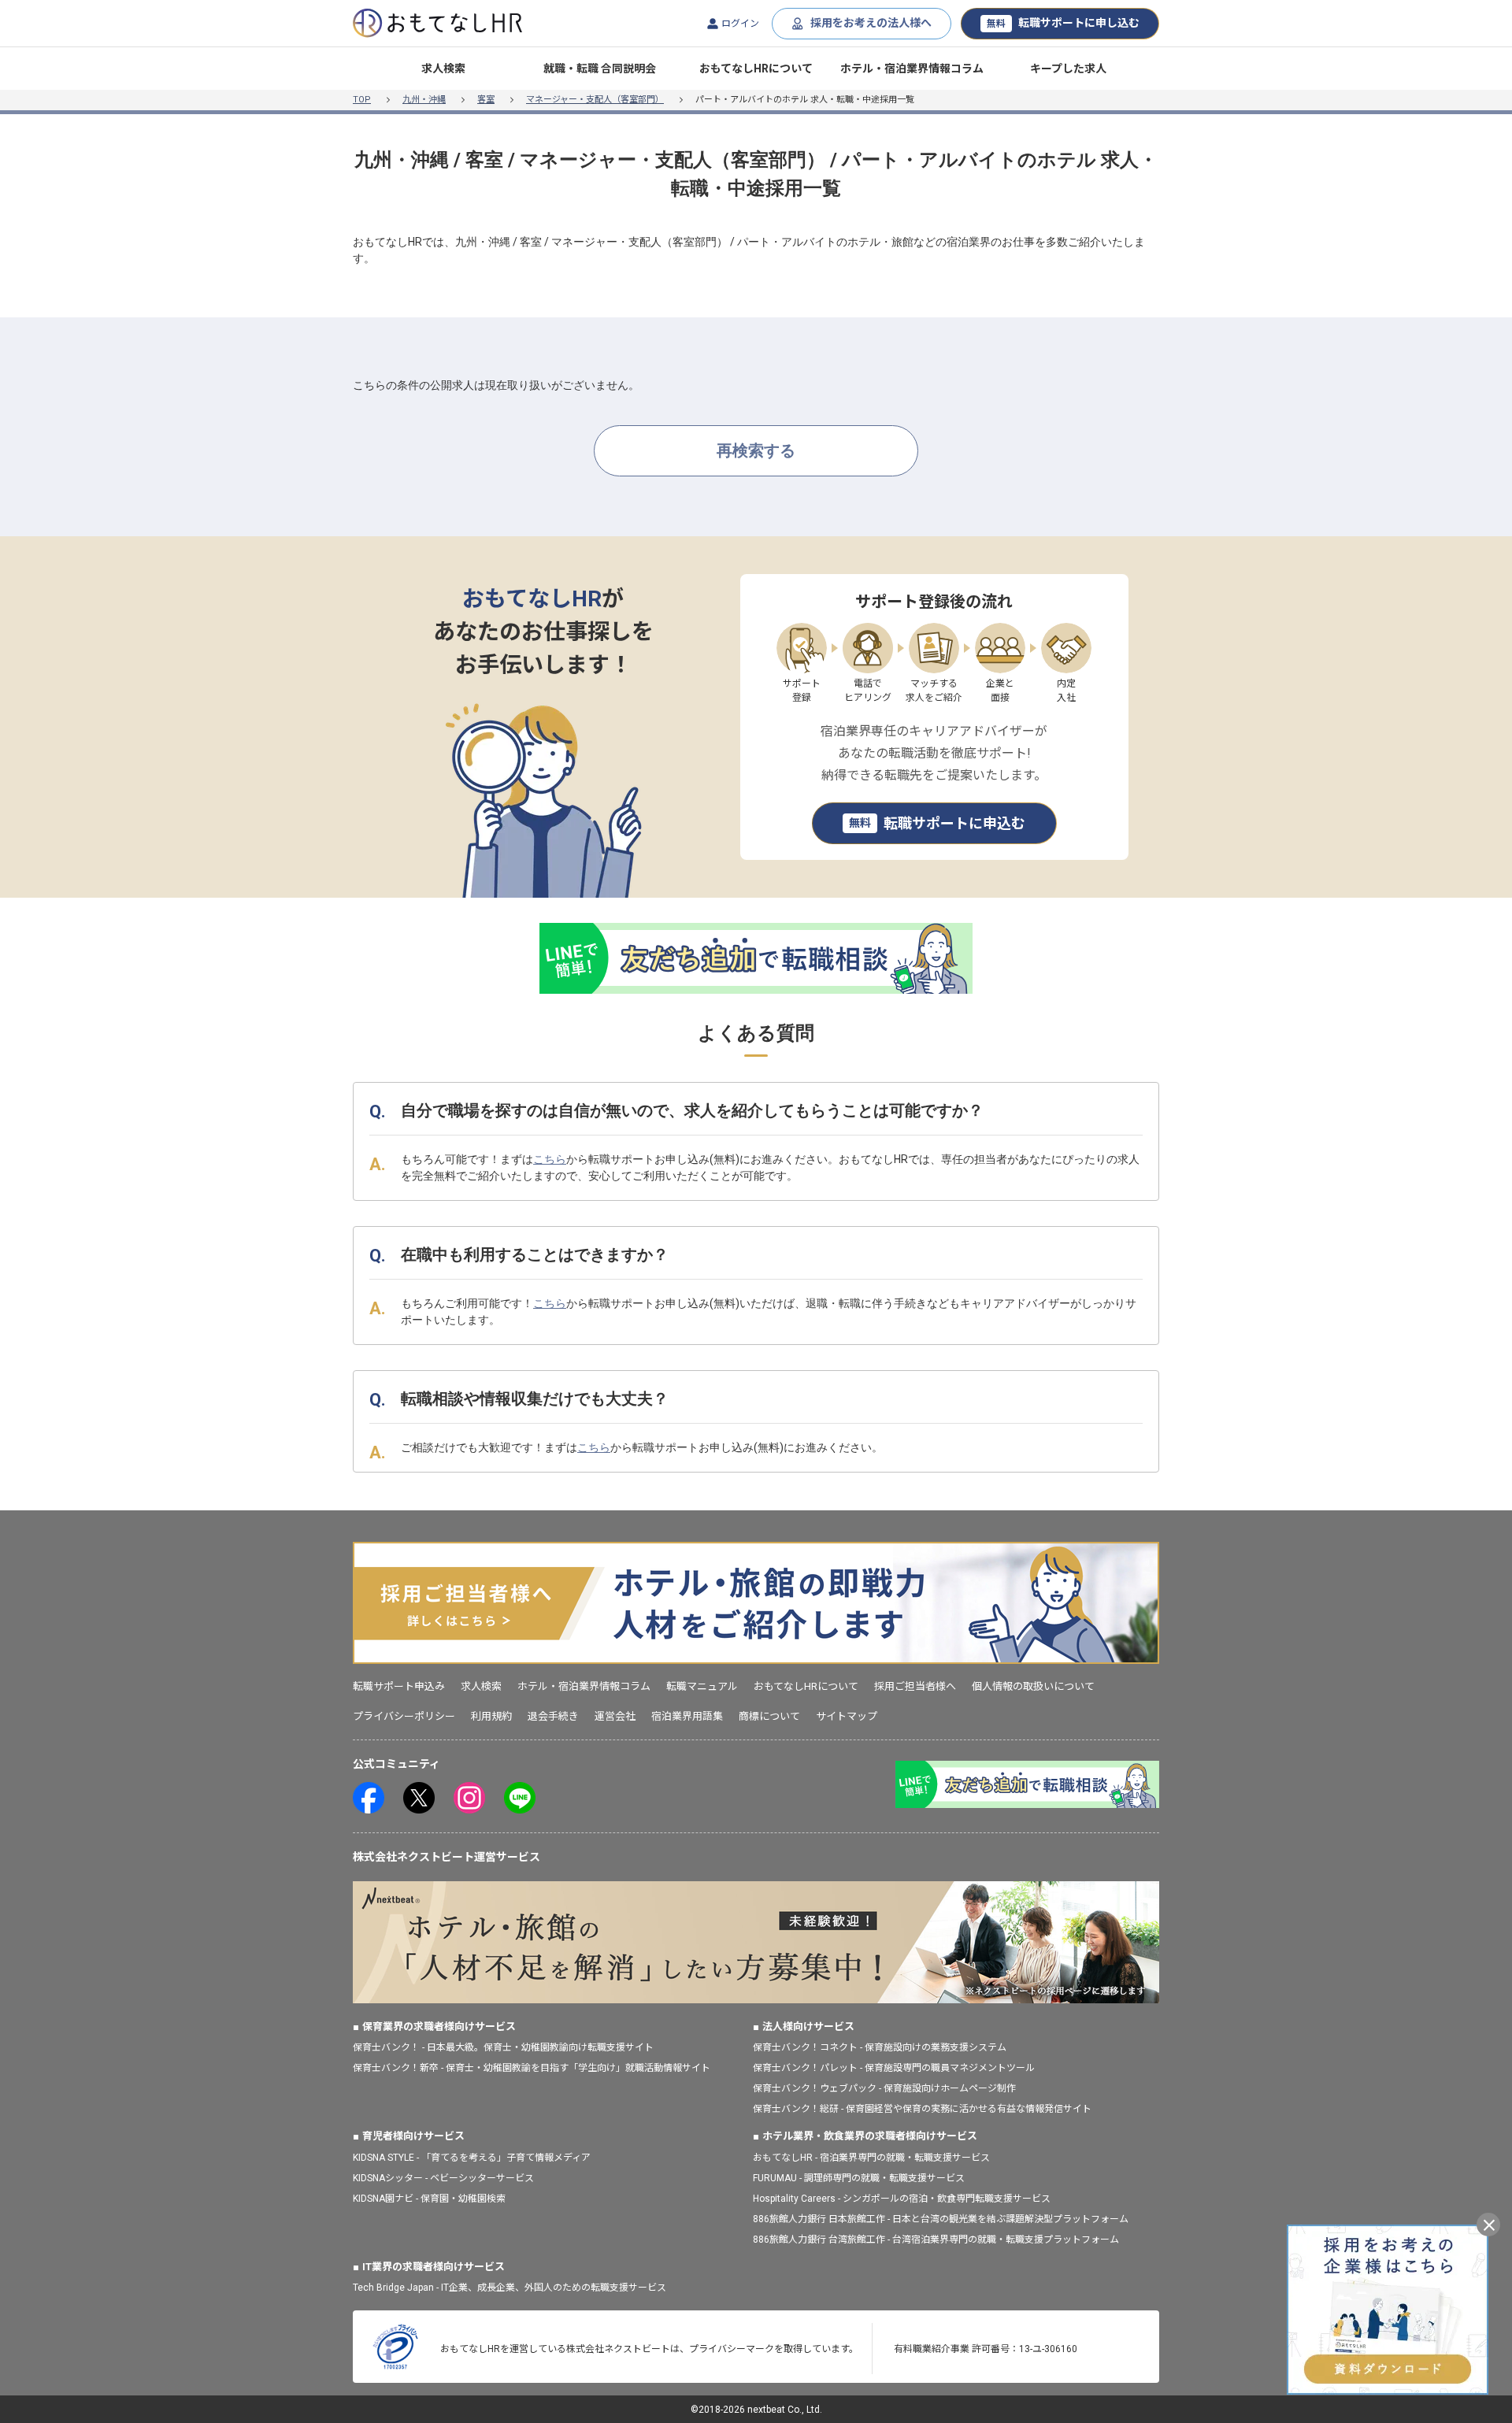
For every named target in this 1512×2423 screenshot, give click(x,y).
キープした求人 (1068, 69)
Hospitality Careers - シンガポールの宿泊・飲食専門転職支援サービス (902, 2199)
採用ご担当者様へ (915, 1686)
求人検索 (443, 69)
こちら (550, 1159)
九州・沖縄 (424, 100)
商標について (769, 1716)
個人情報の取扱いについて (1033, 1686)
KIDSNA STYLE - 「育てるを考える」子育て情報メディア (472, 2158)
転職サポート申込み (399, 1686)
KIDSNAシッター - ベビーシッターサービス (443, 2178)
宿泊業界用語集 (687, 1716)
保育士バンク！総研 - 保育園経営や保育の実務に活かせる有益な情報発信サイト (922, 2109)
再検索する (756, 450)
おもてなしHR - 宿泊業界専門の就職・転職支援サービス (871, 2158)
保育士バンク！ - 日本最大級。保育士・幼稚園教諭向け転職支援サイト (503, 2047)
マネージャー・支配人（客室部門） (595, 100)
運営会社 (615, 1716)
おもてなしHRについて (756, 69)
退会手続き (553, 1716)
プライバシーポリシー (404, 1716)
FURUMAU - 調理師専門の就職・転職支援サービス (859, 2178)
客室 (486, 100)
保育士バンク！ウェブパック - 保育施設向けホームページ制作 (884, 2088)
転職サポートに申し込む (1063, 23)
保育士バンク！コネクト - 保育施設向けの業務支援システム (880, 2047)
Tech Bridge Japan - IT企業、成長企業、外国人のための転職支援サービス (510, 2288)
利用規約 (491, 1716)
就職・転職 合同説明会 (600, 69)
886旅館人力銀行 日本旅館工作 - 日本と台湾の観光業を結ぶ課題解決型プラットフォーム (941, 2219)
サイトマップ (847, 1716)
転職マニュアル (702, 1686)
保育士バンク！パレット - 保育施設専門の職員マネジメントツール (894, 2068)
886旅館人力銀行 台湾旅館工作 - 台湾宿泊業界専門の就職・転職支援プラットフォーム (936, 2240)
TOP (362, 100)
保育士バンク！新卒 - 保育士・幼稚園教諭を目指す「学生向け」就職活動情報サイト (532, 2068)
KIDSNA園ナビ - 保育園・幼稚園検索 (429, 2199)
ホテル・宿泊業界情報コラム (912, 69)
